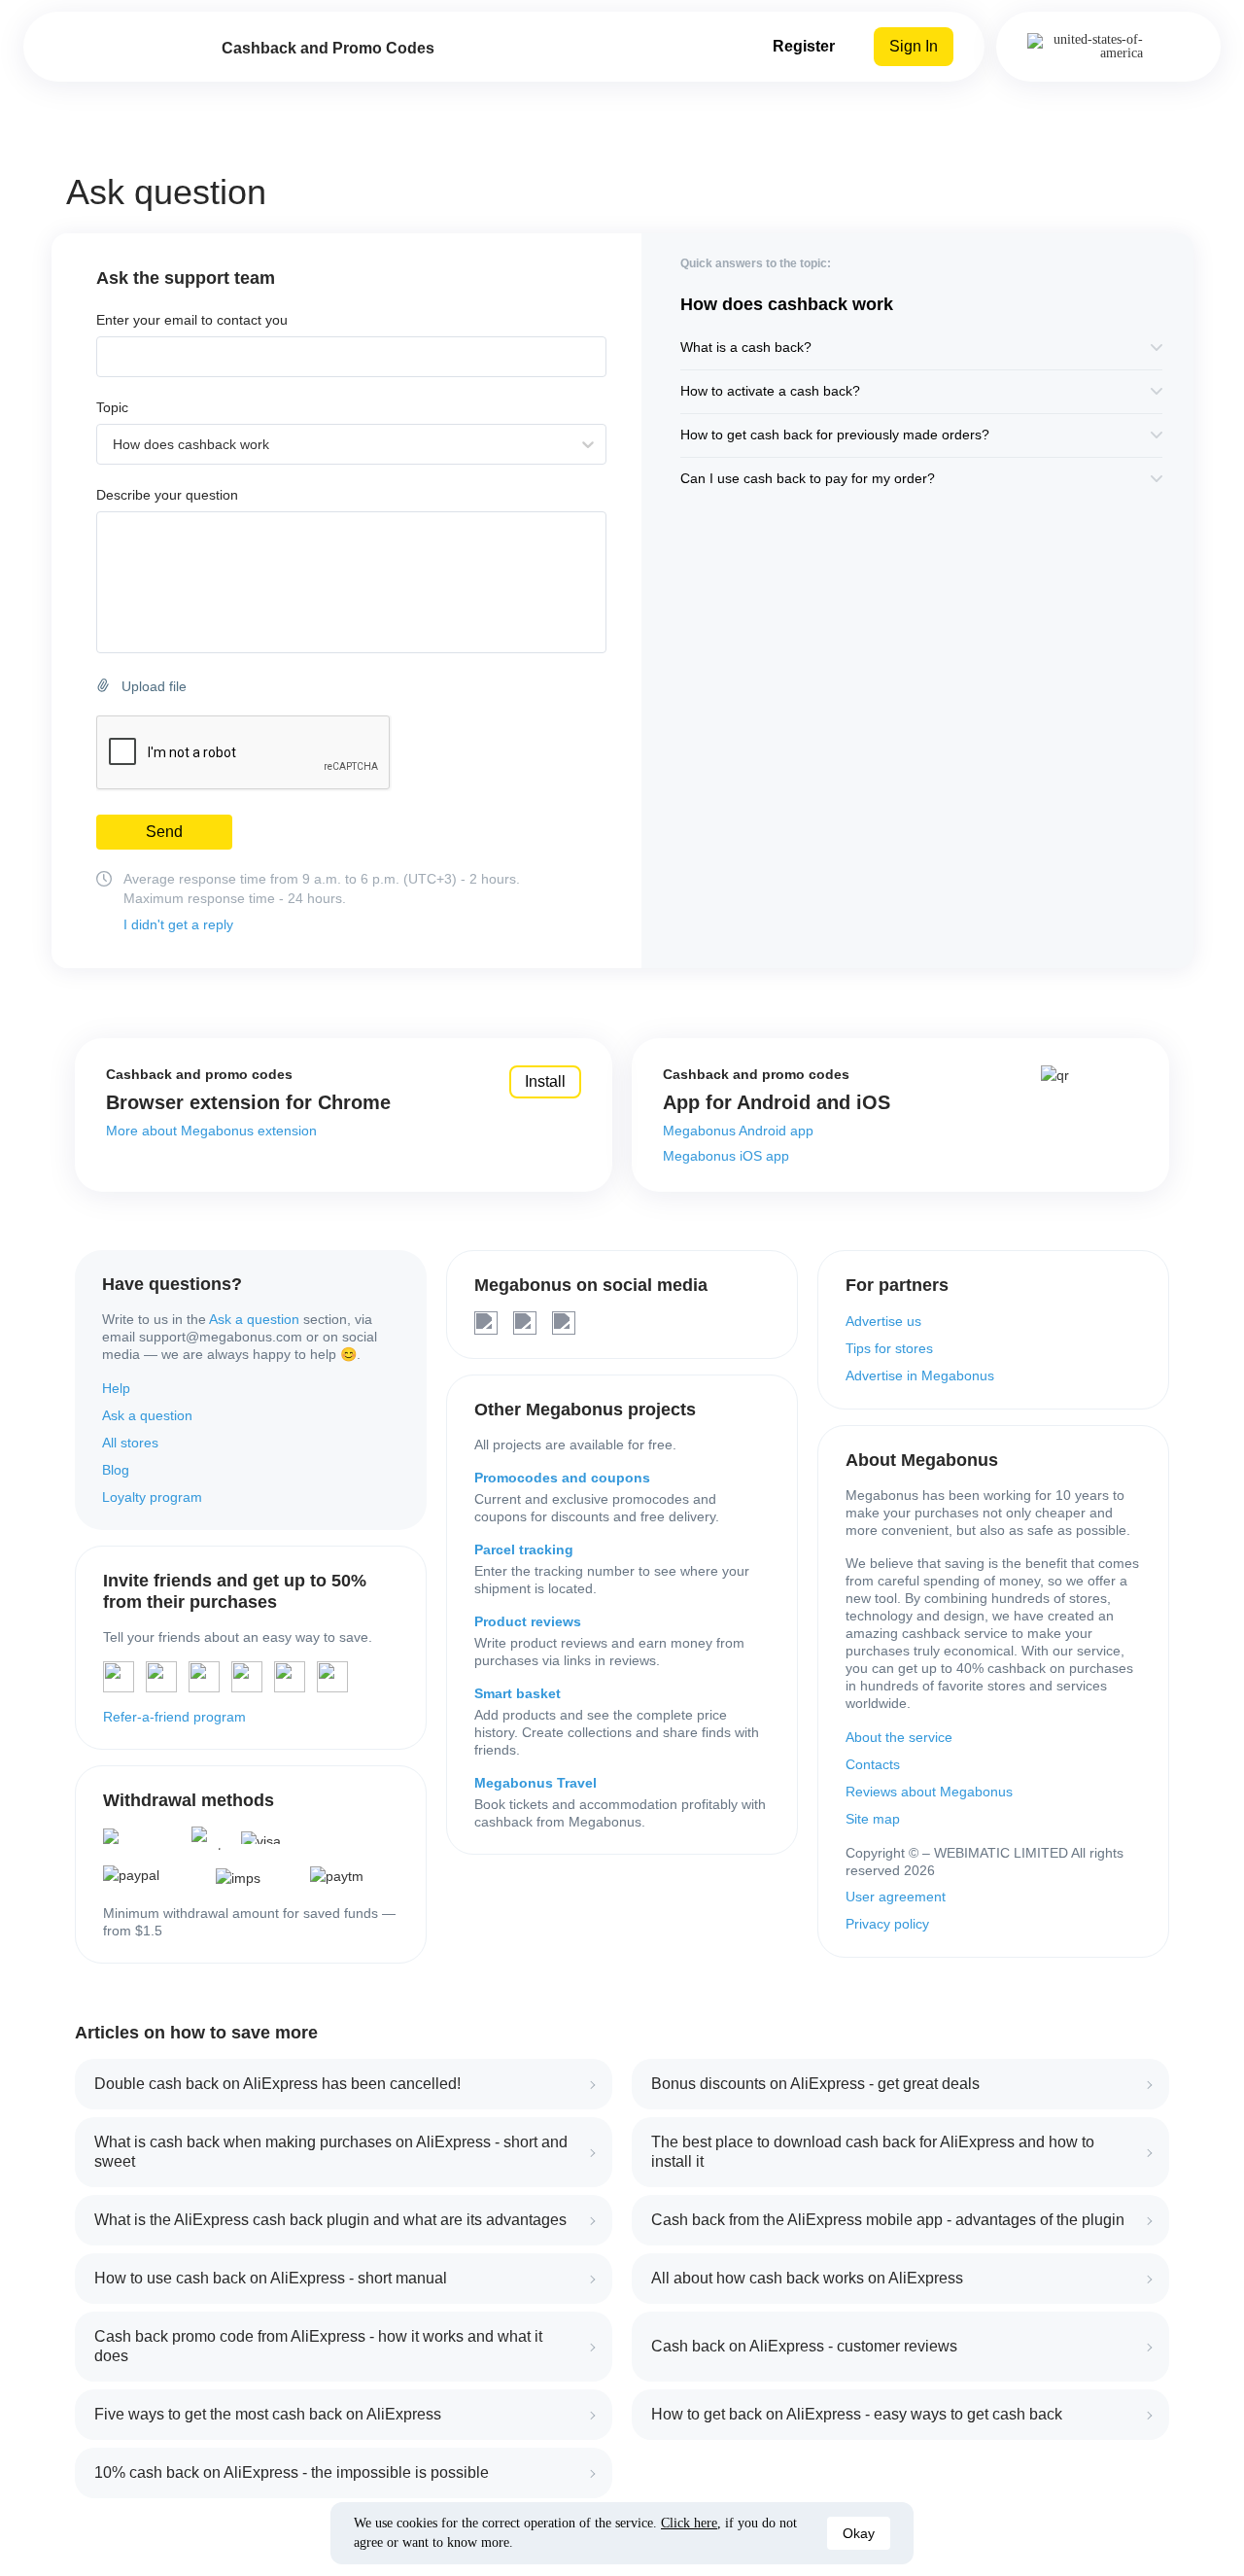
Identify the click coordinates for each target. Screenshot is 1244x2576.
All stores (130, 1443)
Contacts (873, 1764)
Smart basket (518, 1693)
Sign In (914, 46)
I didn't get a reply (178, 924)
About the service (899, 1737)
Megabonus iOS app (726, 1156)
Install (545, 1081)
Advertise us (883, 1321)
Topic (112, 408)
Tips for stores (889, 1348)
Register (804, 46)
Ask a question (254, 1319)
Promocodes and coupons (562, 1478)
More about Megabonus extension (211, 1131)
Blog (116, 1470)
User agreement (896, 1897)
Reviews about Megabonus (929, 1792)
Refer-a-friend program (174, 1717)
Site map (873, 1819)
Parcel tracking (524, 1549)
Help (116, 1388)
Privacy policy (887, 1924)
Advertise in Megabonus (920, 1375)
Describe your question (167, 495)
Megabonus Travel (536, 1783)
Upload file (154, 686)
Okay (859, 2533)
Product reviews (528, 1621)
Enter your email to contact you (192, 320)
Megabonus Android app (738, 1131)
